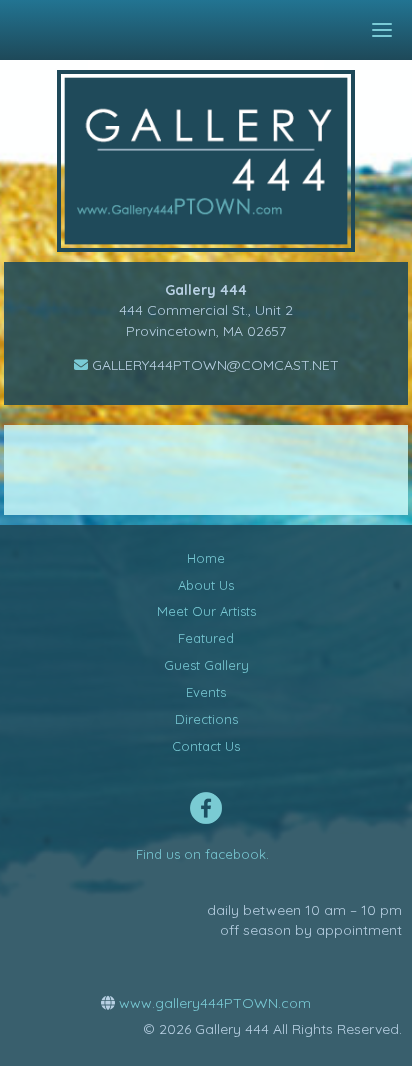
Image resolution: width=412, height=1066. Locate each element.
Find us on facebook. (202, 854)
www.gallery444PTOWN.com (213, 1003)
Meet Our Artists (206, 611)
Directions (206, 719)
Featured (206, 638)
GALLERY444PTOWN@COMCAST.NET (213, 365)
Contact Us (206, 746)
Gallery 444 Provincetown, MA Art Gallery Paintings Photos (220, 161)
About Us (206, 585)
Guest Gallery (206, 665)
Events (206, 692)
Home (206, 558)
